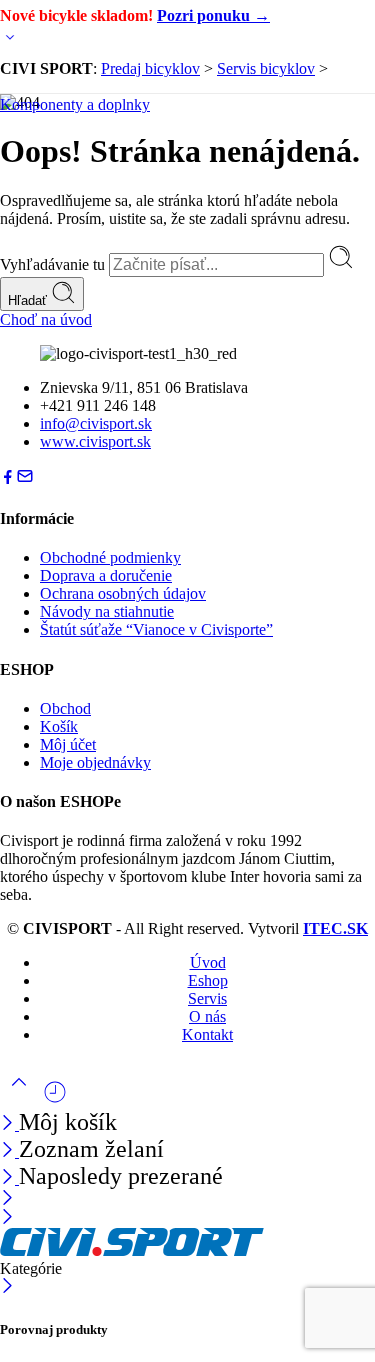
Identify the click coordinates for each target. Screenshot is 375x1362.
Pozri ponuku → (213, 15)
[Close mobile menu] (7, 1218)
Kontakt (207, 1034)
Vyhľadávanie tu (54, 264)
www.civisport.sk (95, 441)
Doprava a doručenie (106, 575)
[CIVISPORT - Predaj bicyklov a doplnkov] (132, 1250)
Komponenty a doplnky (75, 104)
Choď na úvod (46, 319)
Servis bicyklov (266, 68)
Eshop (208, 980)
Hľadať (29, 300)
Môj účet (68, 744)
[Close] (9, 1178)
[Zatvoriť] (9, 1124)
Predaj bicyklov (150, 68)
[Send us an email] (25, 479)
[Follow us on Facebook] (8, 479)
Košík (59, 726)
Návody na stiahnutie (107, 611)
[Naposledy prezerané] (55, 1099)
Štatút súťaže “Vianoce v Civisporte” (156, 629)
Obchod (65, 708)
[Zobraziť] (10, 41)
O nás (207, 1016)
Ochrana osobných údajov (123, 593)
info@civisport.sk (96, 423)
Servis (207, 998)
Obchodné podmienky (110, 557)
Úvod (208, 962)
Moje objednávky (95, 762)
